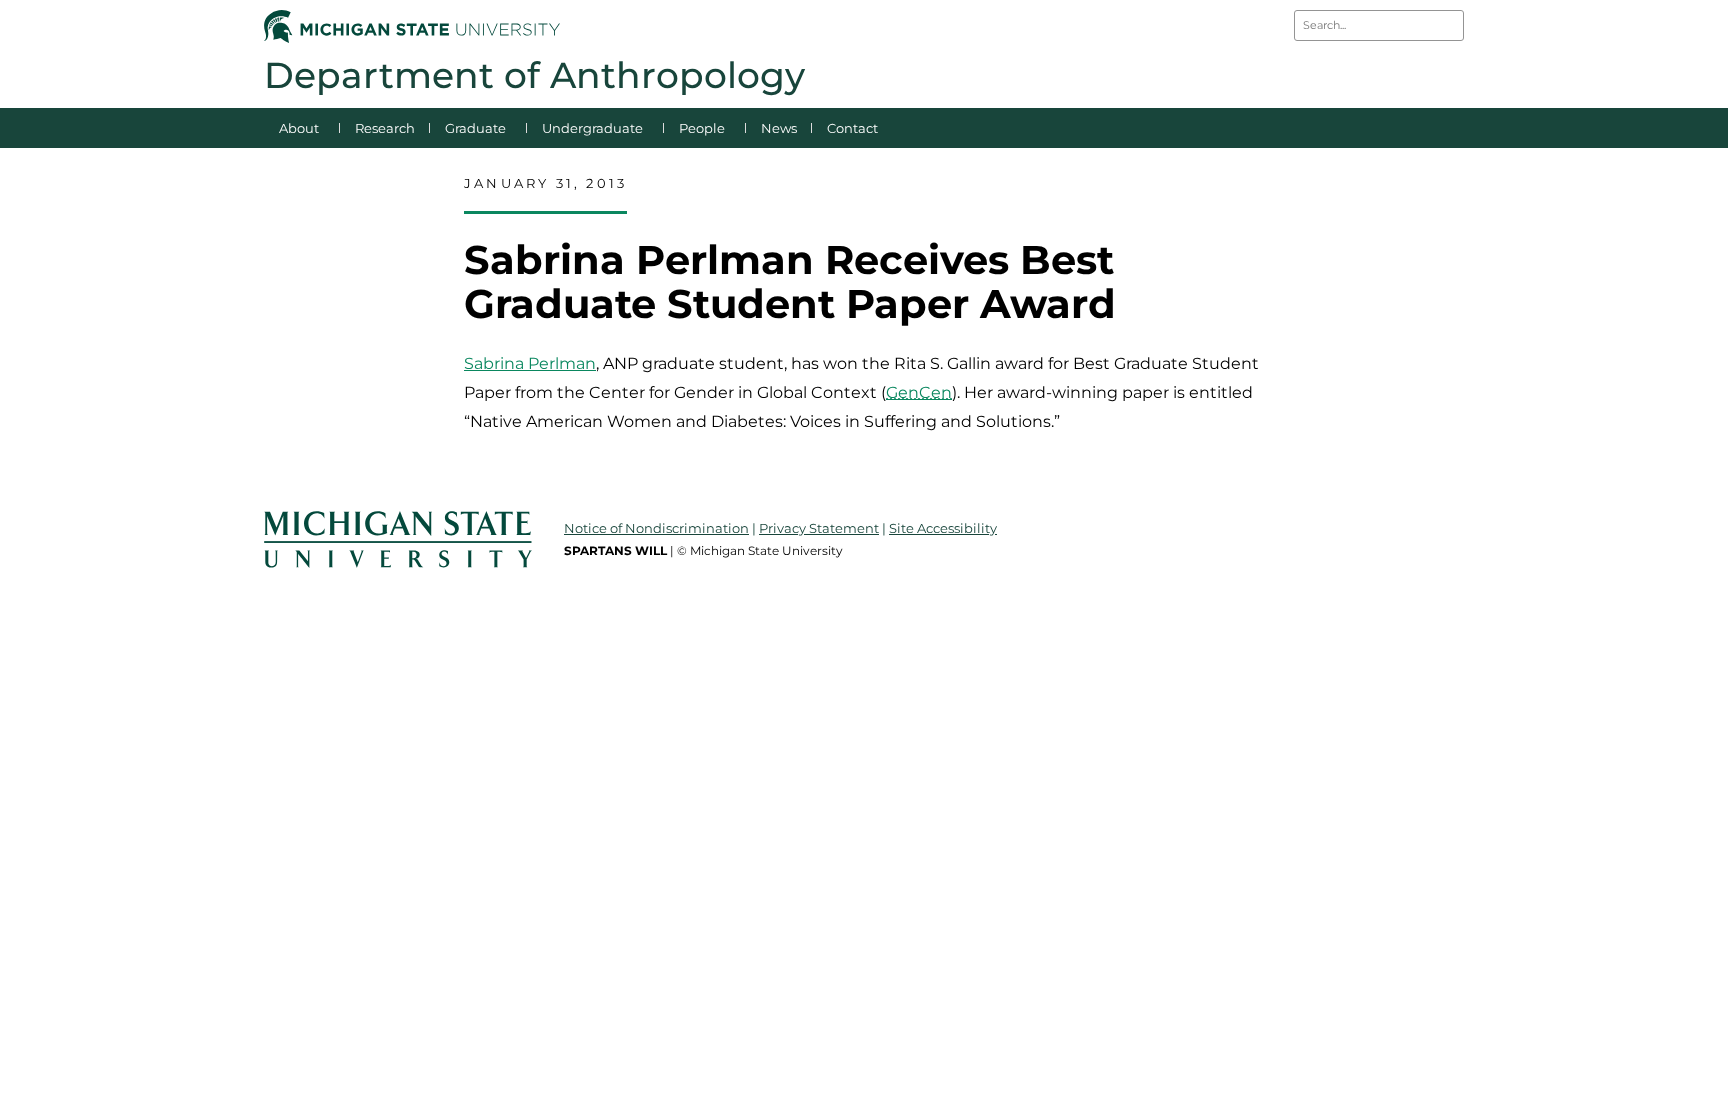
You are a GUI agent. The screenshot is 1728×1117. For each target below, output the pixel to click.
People (702, 128)
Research (385, 128)
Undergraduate (592, 128)
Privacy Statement (819, 528)
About (299, 128)
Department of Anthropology (534, 75)
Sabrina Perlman (530, 363)
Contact (852, 128)
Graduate (475, 128)
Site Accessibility (943, 528)
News (779, 128)
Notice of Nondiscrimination (656, 528)
